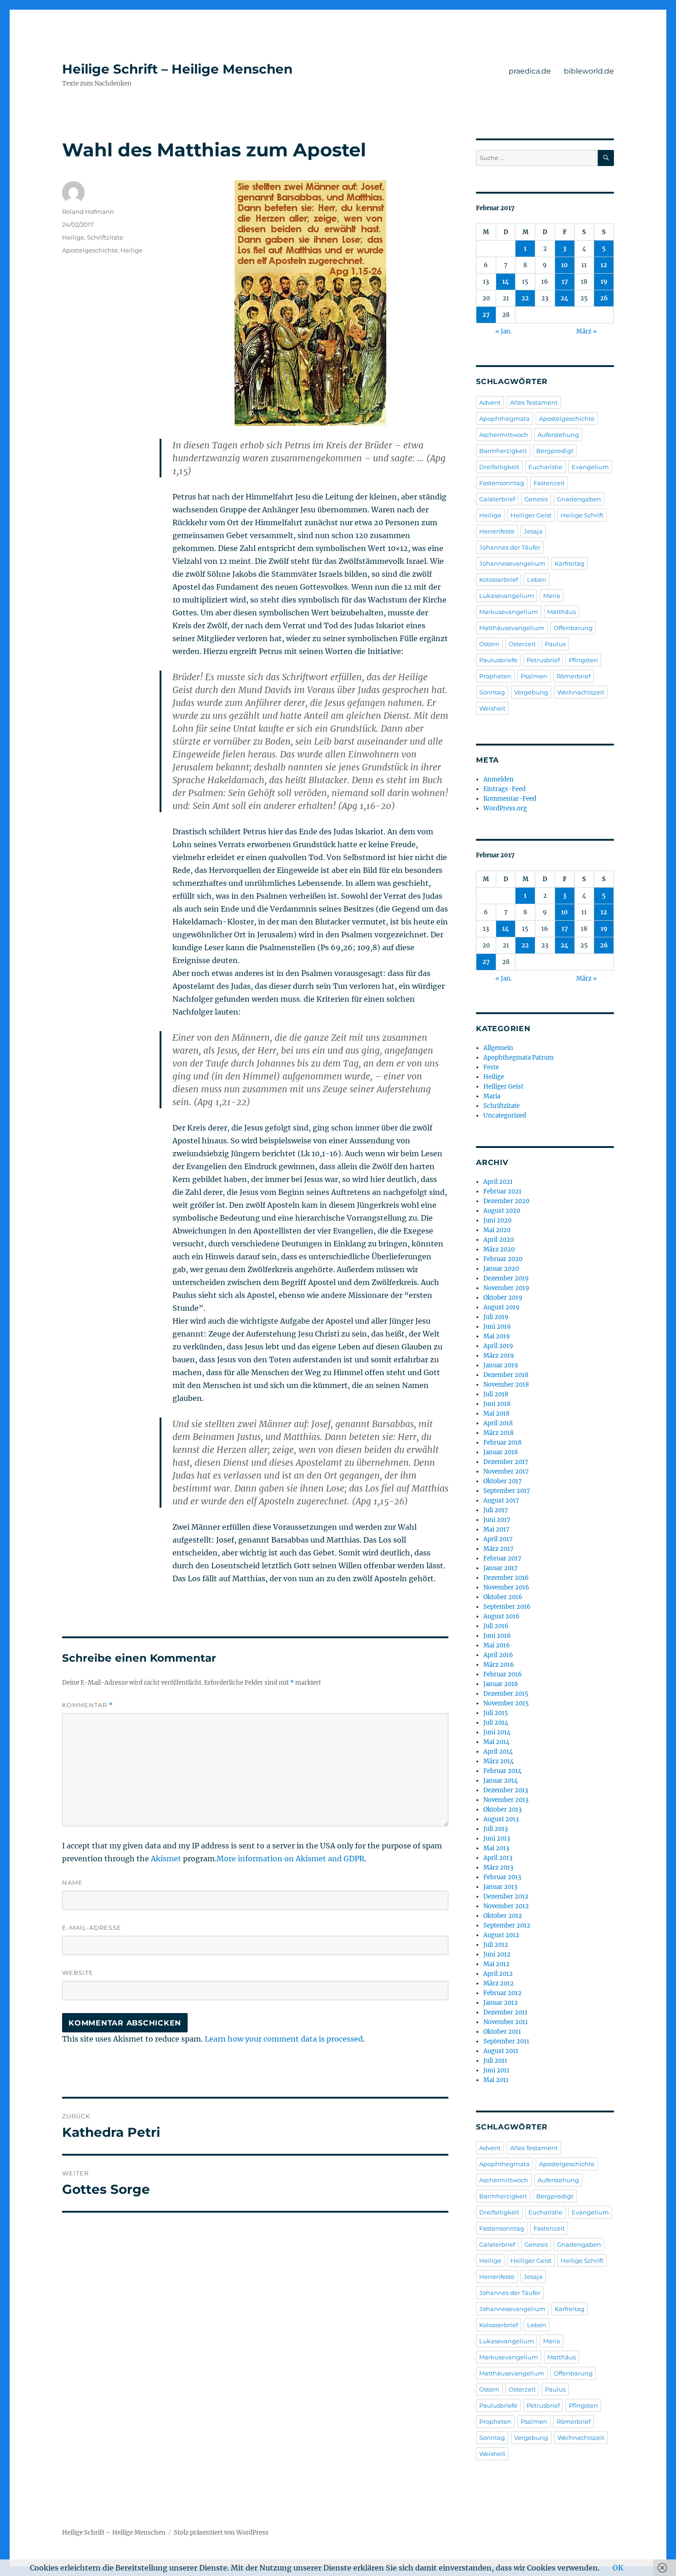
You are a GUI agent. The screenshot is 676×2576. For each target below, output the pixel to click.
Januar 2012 (501, 2003)
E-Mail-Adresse (92, 1928)
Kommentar (88, 1705)
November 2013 (506, 1800)
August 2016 (501, 1616)
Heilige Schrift (582, 515)
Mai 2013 (496, 1848)
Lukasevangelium (507, 596)
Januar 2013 (500, 1887)
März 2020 (499, 1249)
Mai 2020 (497, 1230)
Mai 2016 (497, 1645)
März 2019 (499, 1356)
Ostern (489, 644)
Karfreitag (570, 563)
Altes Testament (534, 402)
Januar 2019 (501, 1365)
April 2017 (498, 1539)
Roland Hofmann (88, 212)
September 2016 (507, 1607)
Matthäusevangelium (512, 628)
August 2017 (501, 1500)
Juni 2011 (496, 2070)
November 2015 (506, 1703)
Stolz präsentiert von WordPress (221, 2533)
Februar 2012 (502, 1993)
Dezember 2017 (506, 1462)
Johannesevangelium (512, 563)
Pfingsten (583, 660)
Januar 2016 (501, 1684)
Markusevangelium (509, 612)
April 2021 (498, 1182)
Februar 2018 (502, 1443)
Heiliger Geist (531, 515)
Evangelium (590, 467)
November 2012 (506, 1906)
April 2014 (498, 1752)
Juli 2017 (496, 1510)
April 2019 (498, 1346)
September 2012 (507, 1925)
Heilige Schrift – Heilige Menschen (177, 69)
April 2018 (498, 1423)
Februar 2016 (503, 1674)
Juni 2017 (497, 1520)
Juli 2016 (496, 1626)
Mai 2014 (496, 1742)
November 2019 (506, 1288)
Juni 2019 (497, 1327)
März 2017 (498, 1549)
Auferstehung (558, 435)
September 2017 (507, 1491)
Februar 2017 (502, 1558)
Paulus (555, 644)
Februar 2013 (502, 1877)
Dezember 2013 (506, 1790)
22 (525, 298)
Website (78, 1973)
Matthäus (561, 612)
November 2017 (506, 1472)
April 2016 (498, 1655)
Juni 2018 (497, 1404)
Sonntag (492, 692)
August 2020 (502, 1211)
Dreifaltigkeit (499, 467)
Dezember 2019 (506, 1278)
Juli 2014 (496, 1723)
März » (587, 331)
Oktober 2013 (502, 1810)
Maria (552, 596)
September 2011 (506, 2041)
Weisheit (492, 708)
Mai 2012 (496, 1964)
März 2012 (498, 1983)
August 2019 (501, 1307)
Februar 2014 (502, 1771)
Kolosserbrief (498, 579)
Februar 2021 (502, 1191)
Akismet (166, 1859)
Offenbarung (573, 628)
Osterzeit (522, 644)
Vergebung (531, 692)
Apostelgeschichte (90, 250)
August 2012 (501, 1935)
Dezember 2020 (506, 1201)
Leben (537, 579)
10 (564, 265)
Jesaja (533, 531)
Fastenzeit (549, 483)
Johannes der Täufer (510, 547)
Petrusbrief (543, 660)
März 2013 (498, 1867)
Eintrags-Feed (504, 789)
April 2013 (498, 1858)
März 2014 (498, 1761)
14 (506, 282)
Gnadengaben (579, 499)
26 (604, 298)
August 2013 (501, 1819)
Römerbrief (573, 676)
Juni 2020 (497, 1220)
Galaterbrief (497, 499)
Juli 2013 (496, 1829)
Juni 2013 (497, 1839)
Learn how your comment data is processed (284, 2039)
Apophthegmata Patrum (518, 1058)
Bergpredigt (555, 451)
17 (565, 282)
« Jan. (504, 331)
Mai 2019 (497, 1336)
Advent (490, 402)
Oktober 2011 (502, 2032)
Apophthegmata (504, 419)
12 (604, 265)
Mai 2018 (496, 1414)
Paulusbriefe (498, 660)
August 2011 (501, 2051)
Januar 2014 (501, 1781)
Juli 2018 (496, 1394)
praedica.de (530, 71)
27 (486, 315)
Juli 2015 (496, 1713)
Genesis (536, 499)
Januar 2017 (501, 1568)
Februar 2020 (503, 1259)
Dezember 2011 (505, 2012)
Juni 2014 (497, 1732)
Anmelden (498, 779)
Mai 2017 (496, 1529)
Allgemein (498, 1048)
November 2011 (506, 2022)
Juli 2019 (496, 1317)
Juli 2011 (495, 2061)
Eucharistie (545, 467)
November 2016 (506, 1587)
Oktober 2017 (503, 1481)
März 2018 (498, 1433)
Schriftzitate (105, 237)
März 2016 (499, 1665)
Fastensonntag (502, 483)
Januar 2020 (501, 1269)
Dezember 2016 (506, 1578)
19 (604, 282)
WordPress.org (505, 808)
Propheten (495, 676)
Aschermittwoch (504, 435)
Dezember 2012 (506, 1896)
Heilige (73, 237)
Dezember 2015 (506, 1694)
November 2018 (506, 1385)
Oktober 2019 (503, 1298)
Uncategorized (505, 1116)
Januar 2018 (501, 1452)
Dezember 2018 (506, 1375)
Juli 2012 (496, 1945)
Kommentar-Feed (510, 799)
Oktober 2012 (503, 1916)
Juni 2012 (497, 1954)
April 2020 (498, 1240)
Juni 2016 (497, 1636)
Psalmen (534, 676)
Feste (491, 1067)
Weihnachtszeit (581, 692)
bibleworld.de (589, 71)
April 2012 (498, 1974)
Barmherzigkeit (503, 451)
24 (564, 298)
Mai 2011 (496, 2080)
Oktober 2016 (503, 1597)
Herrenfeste (497, 531)
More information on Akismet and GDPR (290, 1859)
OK (618, 2568)
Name (72, 1882)
